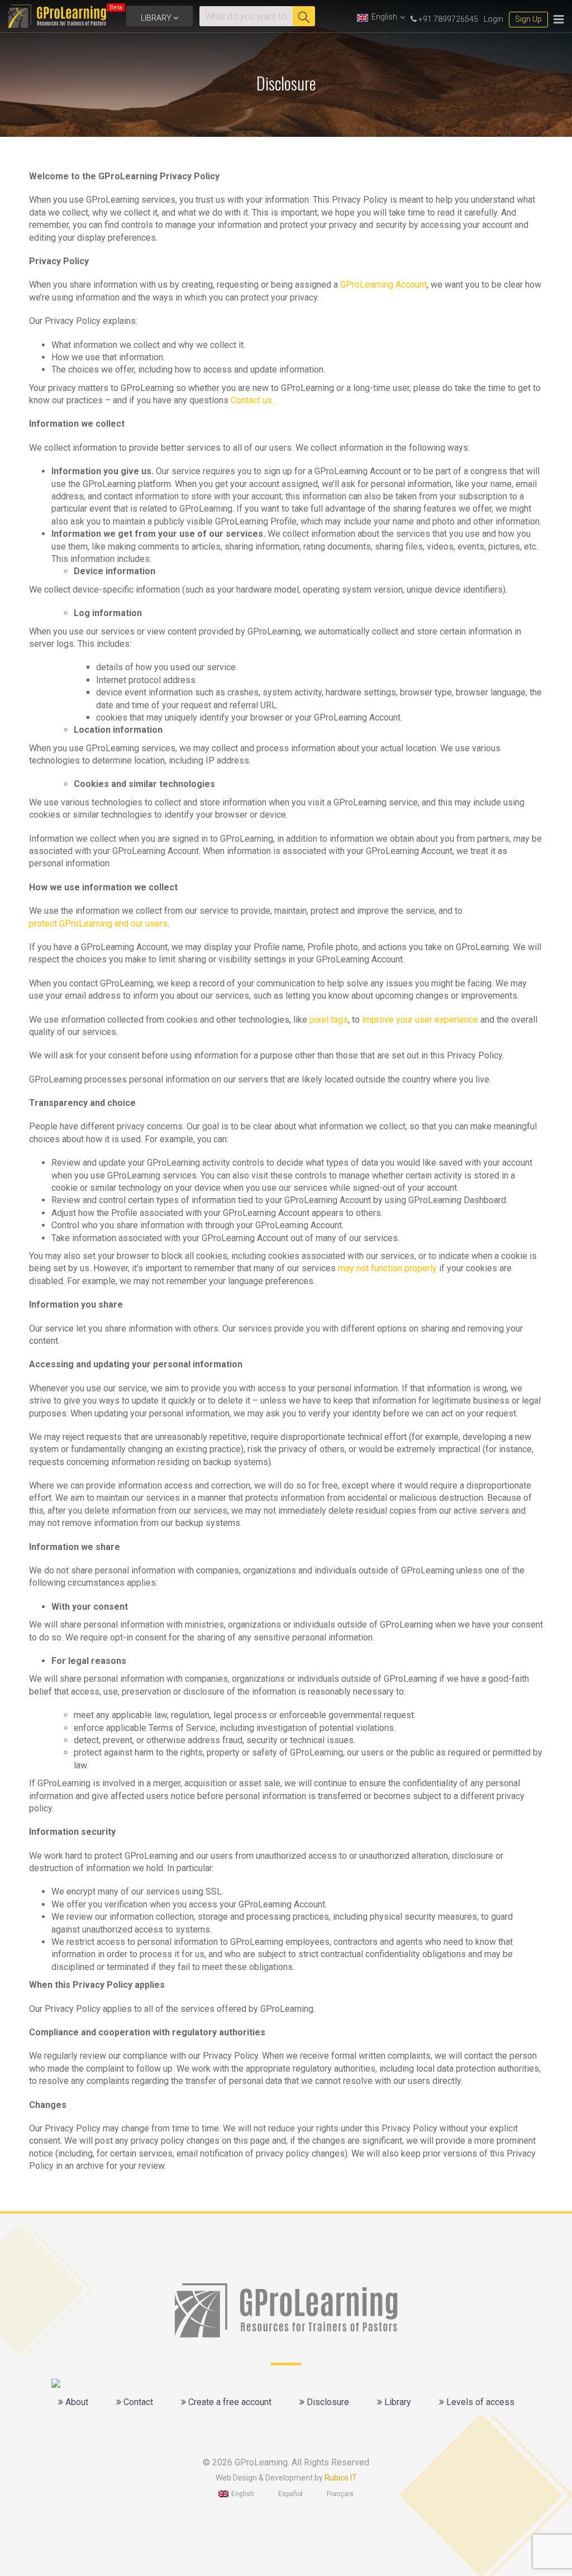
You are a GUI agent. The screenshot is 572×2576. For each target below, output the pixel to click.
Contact (137, 2402)
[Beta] (57, 16)
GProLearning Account (383, 285)
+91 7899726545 (447, 19)
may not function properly (387, 1268)
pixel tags (329, 1020)
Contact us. (252, 400)
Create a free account (229, 2402)
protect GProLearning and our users (98, 924)
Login (494, 19)
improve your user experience (420, 1020)
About (76, 2402)
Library (157, 18)
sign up (528, 19)
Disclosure (327, 2402)
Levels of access (479, 2402)
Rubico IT (341, 2478)
